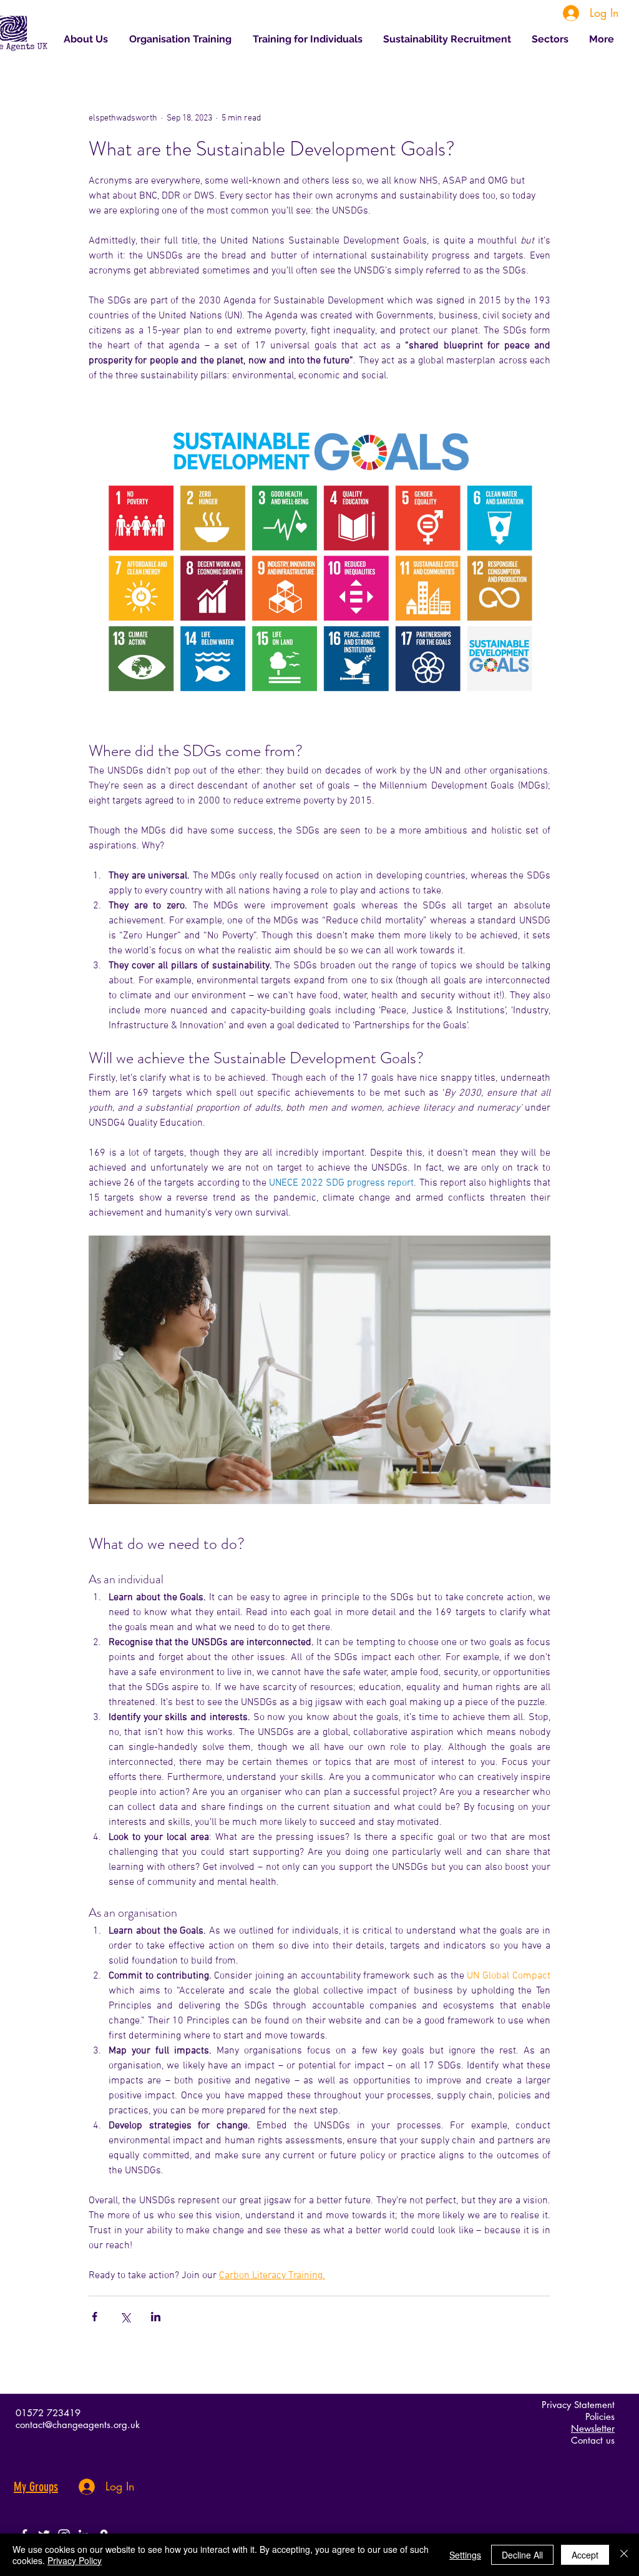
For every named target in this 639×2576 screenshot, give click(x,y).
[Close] (624, 2555)
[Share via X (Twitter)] (125, 2317)
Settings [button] (465, 2555)
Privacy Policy (75, 2560)
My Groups (36, 2487)
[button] (551, 39)
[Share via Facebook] (95, 2317)
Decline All (522, 2555)
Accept (585, 2555)
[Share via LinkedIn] (156, 2317)
